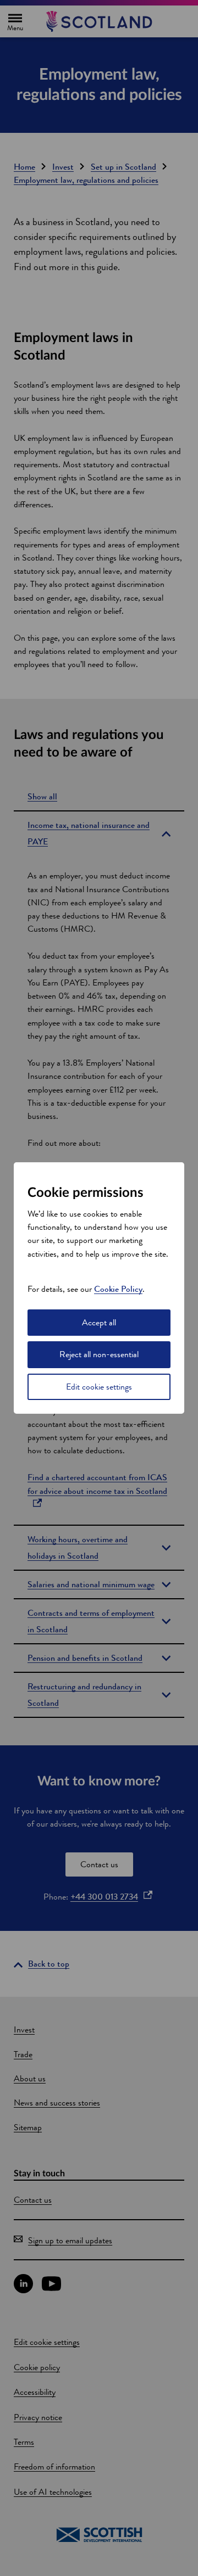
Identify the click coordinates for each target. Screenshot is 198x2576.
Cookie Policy (118, 1289)
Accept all (99, 1322)
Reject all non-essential (99, 1354)
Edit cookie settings (99, 1387)
